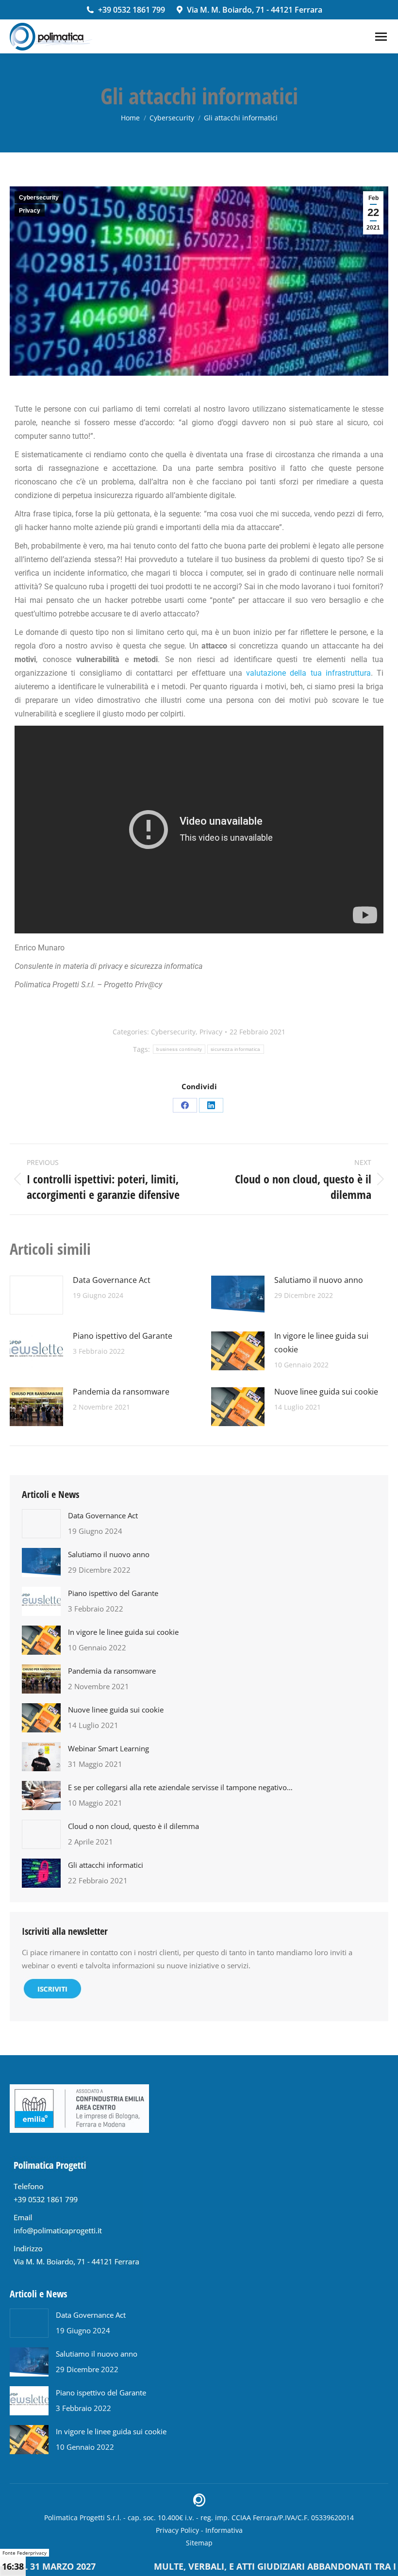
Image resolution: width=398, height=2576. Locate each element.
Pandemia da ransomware (121, 1392)
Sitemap (199, 2543)
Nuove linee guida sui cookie (326, 1392)
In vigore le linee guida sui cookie (321, 1343)
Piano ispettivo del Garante (123, 1336)
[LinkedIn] (211, 1105)
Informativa (224, 2530)
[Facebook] (185, 1105)
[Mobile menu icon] (381, 37)
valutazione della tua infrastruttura (308, 673)
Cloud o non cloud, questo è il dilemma (133, 1826)
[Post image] (36, 1295)
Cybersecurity (39, 198)
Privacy (30, 211)
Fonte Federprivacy (25, 2553)
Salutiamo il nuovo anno (319, 1280)
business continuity (179, 1049)
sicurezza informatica (235, 1049)
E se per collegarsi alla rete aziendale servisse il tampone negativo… (180, 1787)
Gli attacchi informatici (106, 1865)
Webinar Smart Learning (108, 1748)
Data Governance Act (112, 1280)
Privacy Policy (177, 2530)
